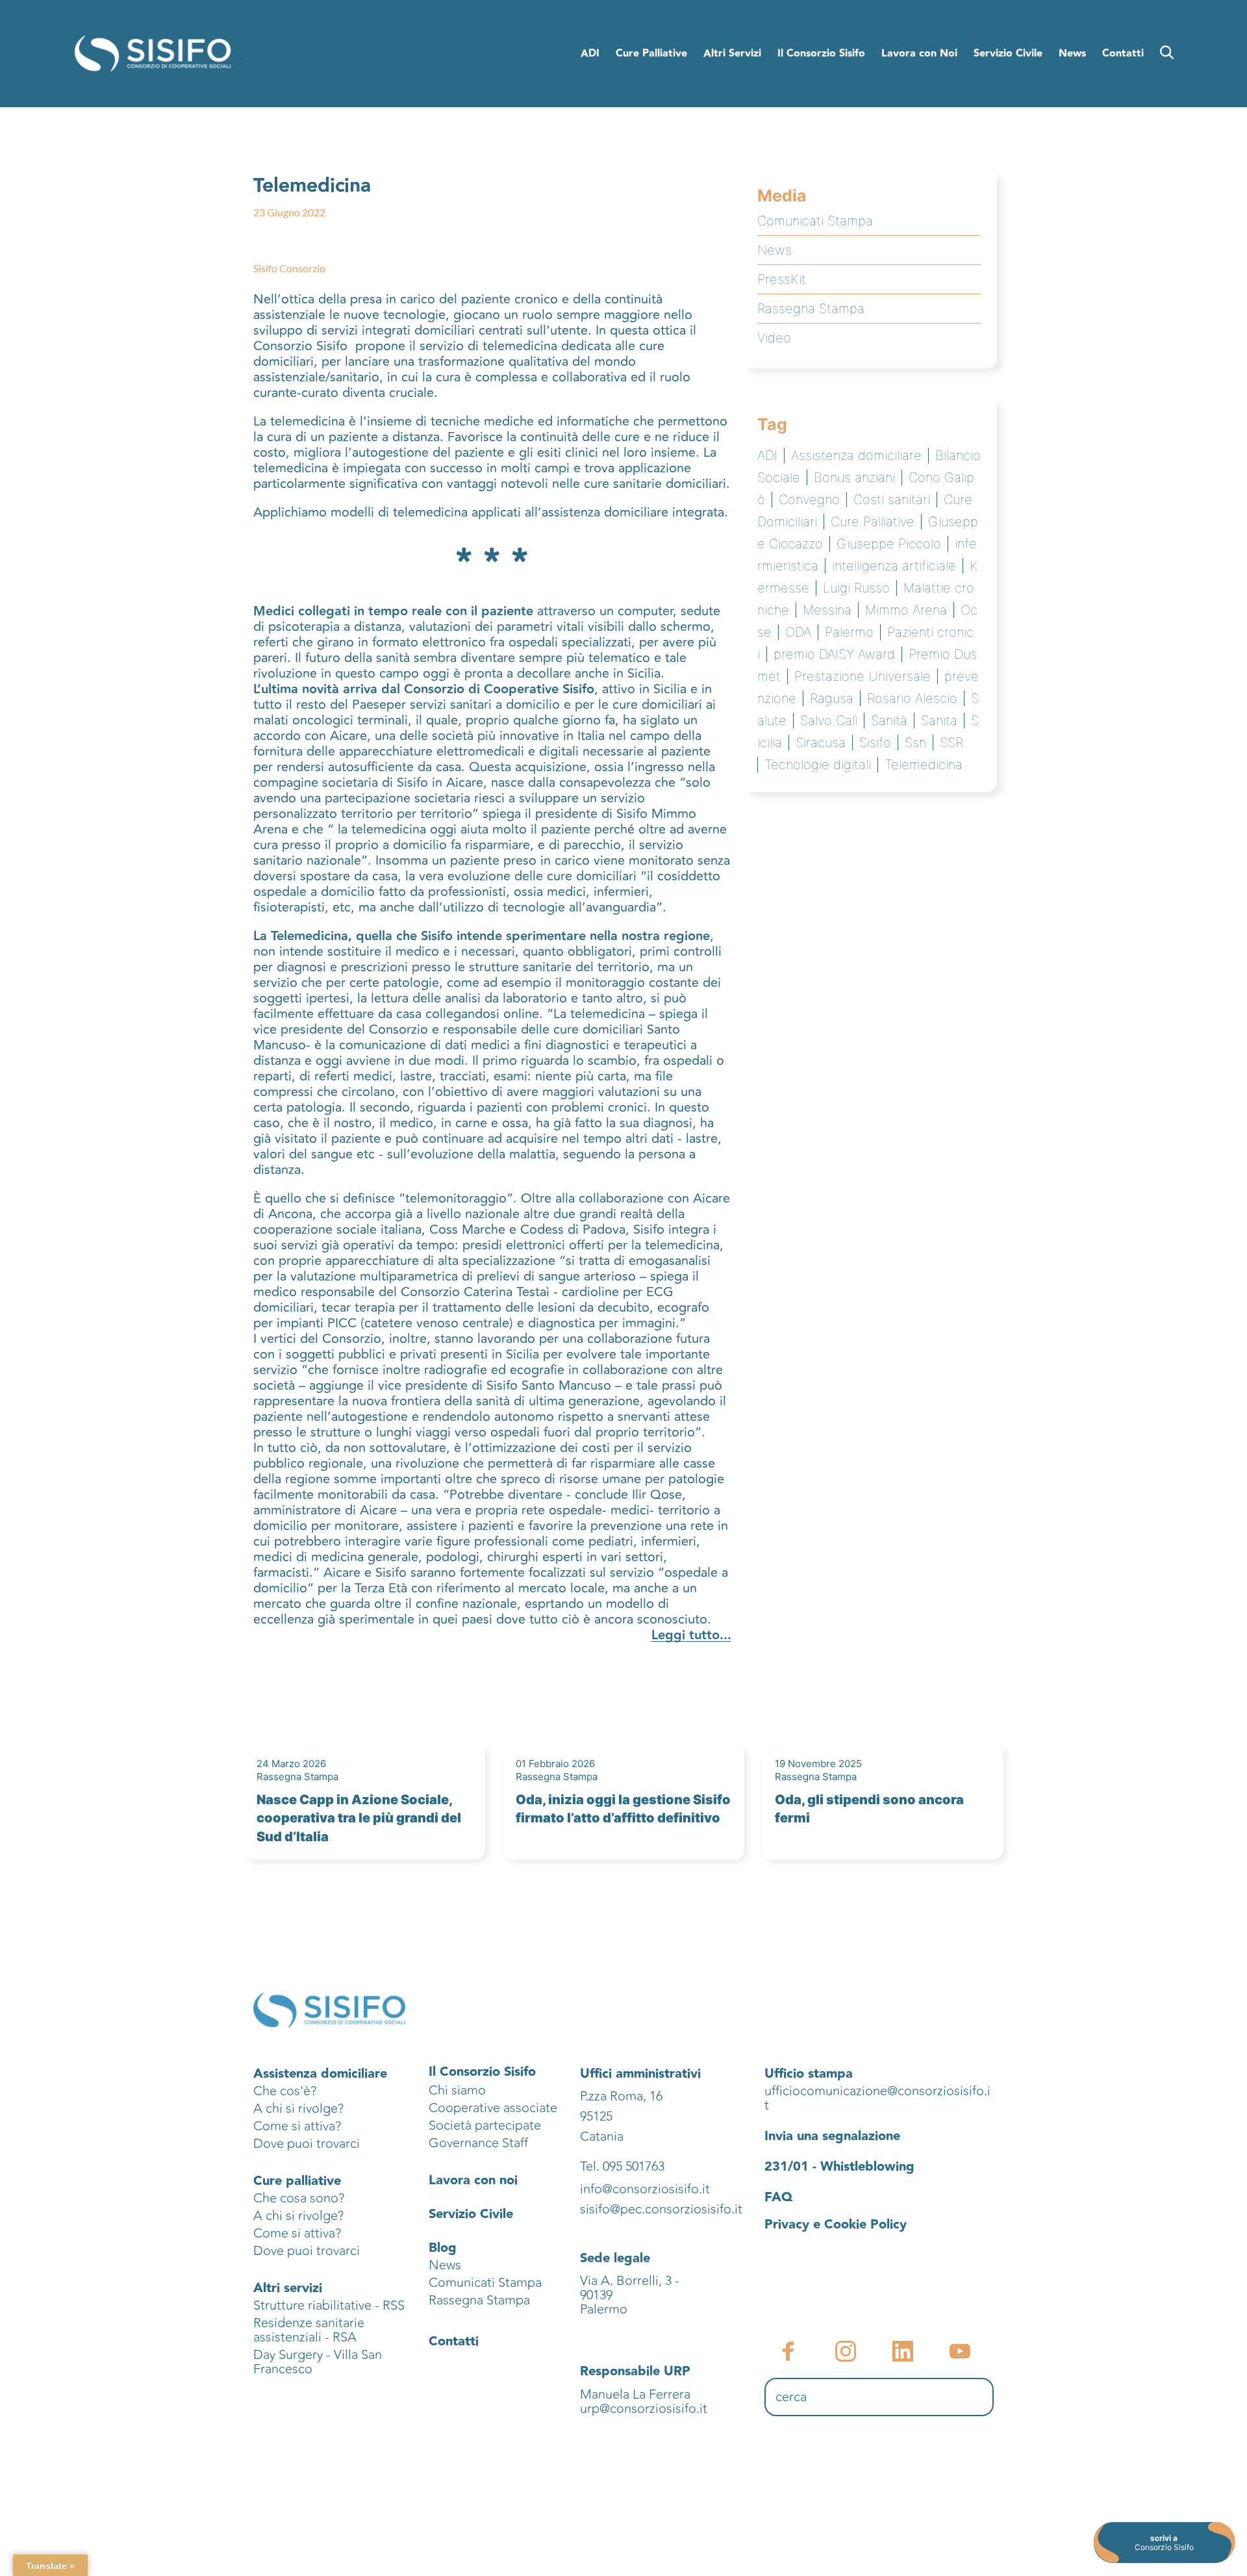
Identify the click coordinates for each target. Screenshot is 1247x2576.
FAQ (778, 2197)
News (775, 250)
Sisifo (875, 743)
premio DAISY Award (834, 654)
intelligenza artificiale (894, 566)
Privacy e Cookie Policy (836, 2225)
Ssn (915, 743)
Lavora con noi (473, 2180)
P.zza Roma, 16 (621, 2096)
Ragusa (832, 698)
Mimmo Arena (906, 610)
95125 (596, 2116)
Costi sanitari (892, 500)
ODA (798, 632)
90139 (598, 2295)
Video (774, 338)
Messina (827, 610)
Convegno (809, 500)
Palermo (849, 632)
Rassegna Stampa (811, 309)
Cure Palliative (873, 522)
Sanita (939, 721)
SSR (951, 743)
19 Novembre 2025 (818, 1764)
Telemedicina (924, 765)
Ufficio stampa (809, 2074)
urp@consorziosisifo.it (645, 2409)
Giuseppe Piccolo (889, 544)
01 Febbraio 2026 (555, 1764)
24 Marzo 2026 (291, 1764)
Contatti (454, 2341)
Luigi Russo (856, 588)
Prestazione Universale (863, 676)
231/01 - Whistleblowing (839, 2167)
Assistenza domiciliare (856, 455)
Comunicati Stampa (815, 221)
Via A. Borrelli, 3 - (630, 2281)
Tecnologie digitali (818, 765)
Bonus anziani (854, 478)
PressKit (782, 279)
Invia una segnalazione (832, 2136)
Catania (602, 2136)
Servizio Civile (471, 2214)
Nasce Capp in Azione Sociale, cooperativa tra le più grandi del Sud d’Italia (359, 1818)
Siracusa (821, 743)
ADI (767, 455)
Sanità (889, 721)
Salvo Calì (829, 721)
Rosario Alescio (912, 698)
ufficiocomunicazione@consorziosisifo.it (877, 2098)
